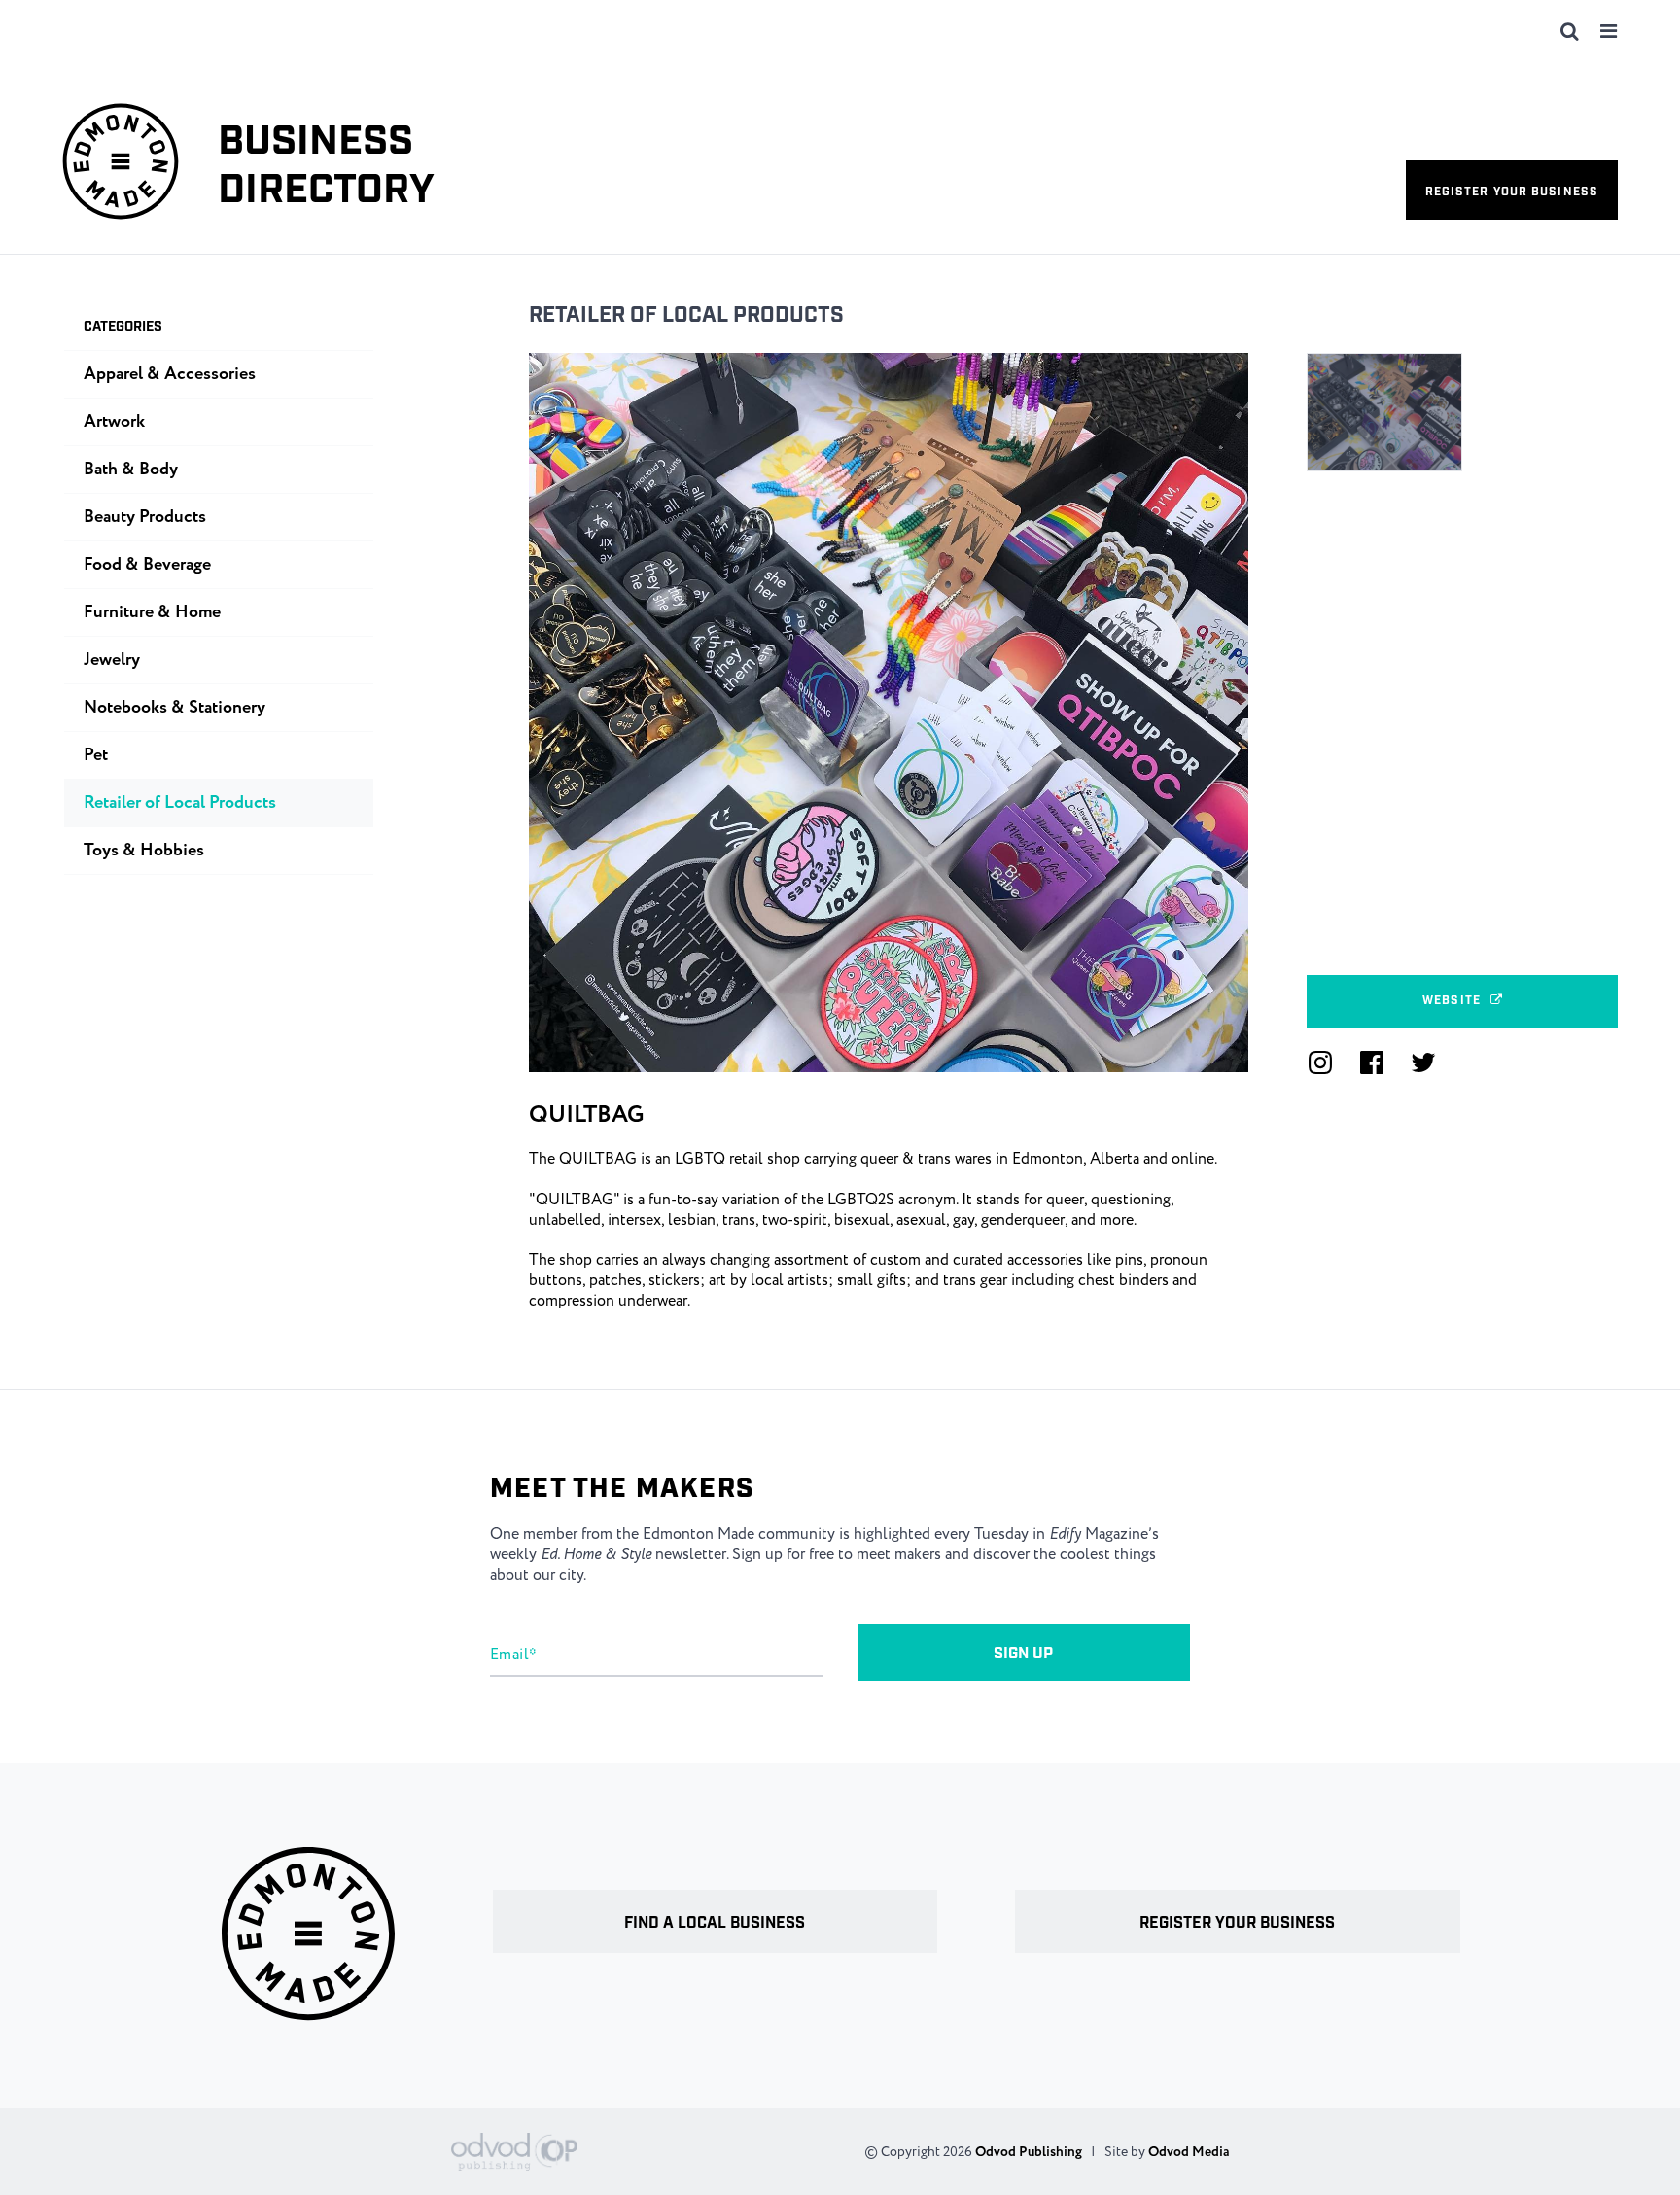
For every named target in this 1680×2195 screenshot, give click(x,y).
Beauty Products (145, 517)
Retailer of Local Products (686, 315)
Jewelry (112, 660)
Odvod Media (1189, 2152)
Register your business (1512, 192)
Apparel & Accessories (170, 374)
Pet (96, 755)
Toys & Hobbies (144, 851)
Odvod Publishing (1029, 2152)
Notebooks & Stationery (175, 708)
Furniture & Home (152, 612)
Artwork (114, 422)
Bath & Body (131, 470)
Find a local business (715, 1923)
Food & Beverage (147, 565)
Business (326, 167)
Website (1452, 1001)
